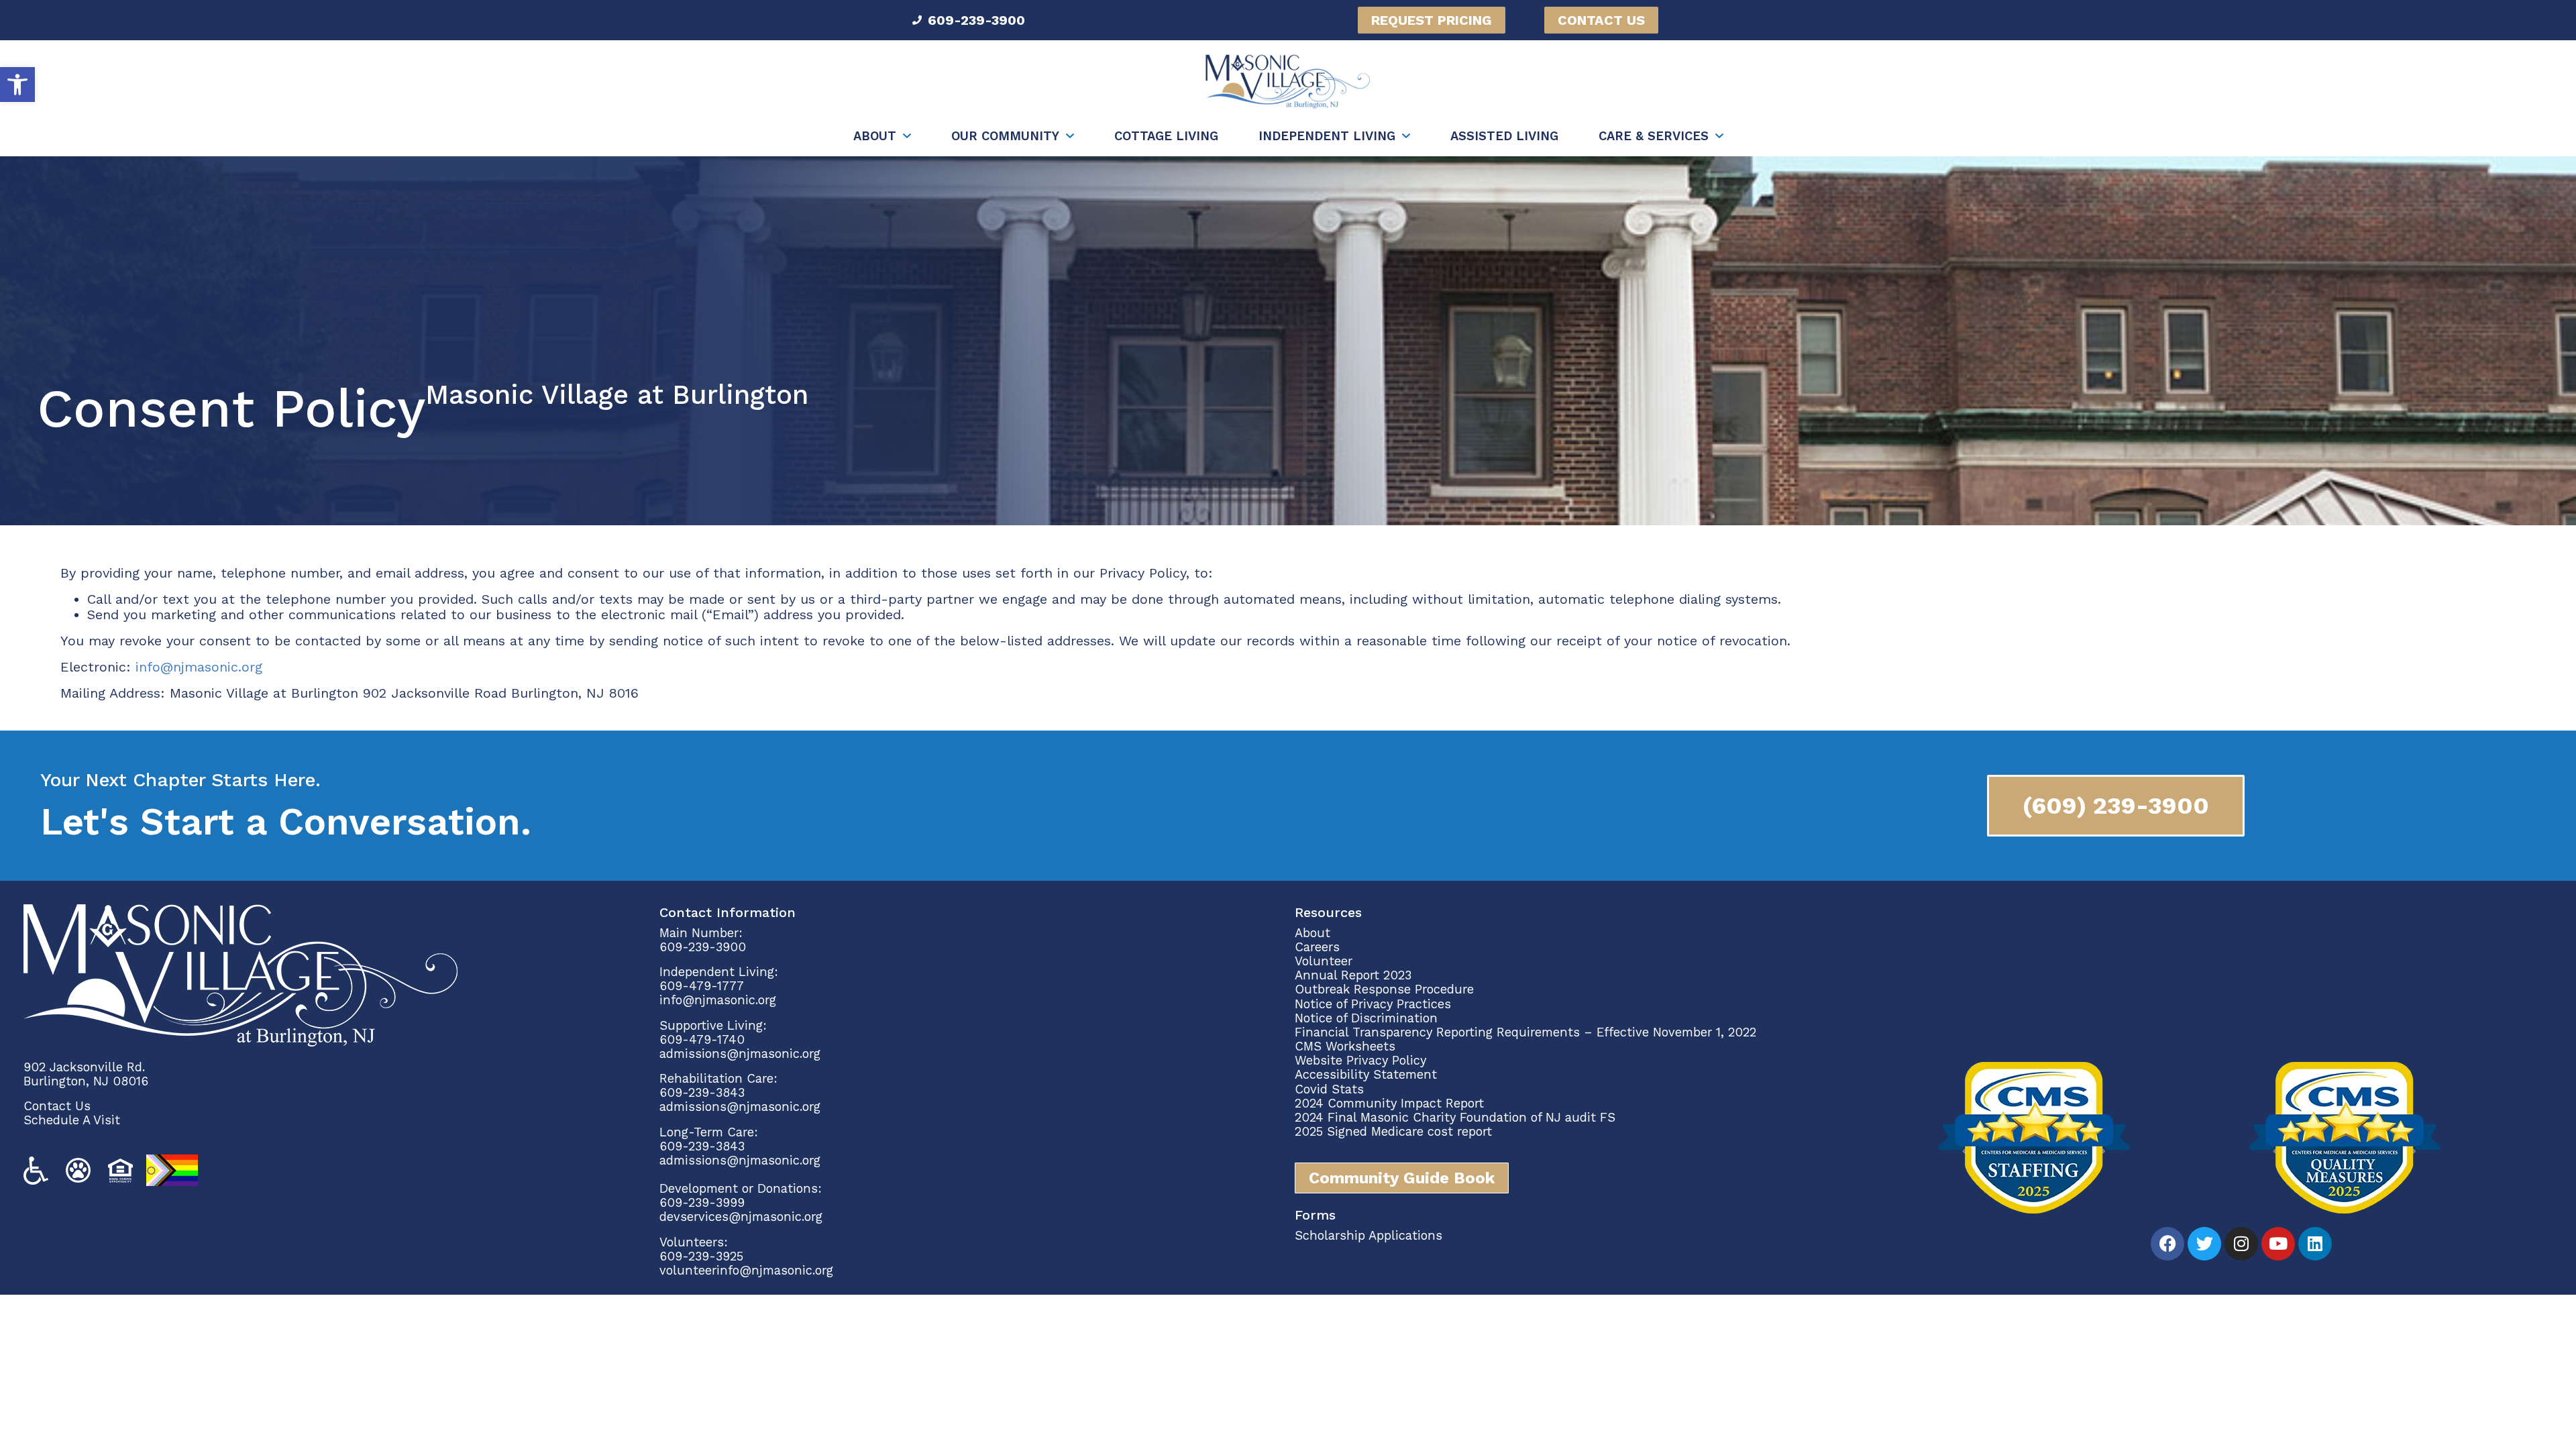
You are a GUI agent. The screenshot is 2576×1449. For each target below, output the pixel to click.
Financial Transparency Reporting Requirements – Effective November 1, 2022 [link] (1525, 1032)
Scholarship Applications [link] (1368, 1235)
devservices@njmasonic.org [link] (741, 1217)
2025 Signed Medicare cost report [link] (1393, 1131)
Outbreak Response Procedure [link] (1384, 989)
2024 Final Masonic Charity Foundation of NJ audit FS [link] (1455, 1117)
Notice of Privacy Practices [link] (1373, 1004)
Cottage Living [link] (1166, 136)
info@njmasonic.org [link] (201, 667)
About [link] (875, 136)
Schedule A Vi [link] (64, 1120)
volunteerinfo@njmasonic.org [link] (746, 1270)
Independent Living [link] (1327, 136)
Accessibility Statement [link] (1366, 1074)
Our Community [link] (1005, 136)
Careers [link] (1317, 947)
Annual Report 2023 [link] (1353, 975)
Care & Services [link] (1654, 136)
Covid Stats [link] (1329, 1089)
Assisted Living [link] (1504, 136)
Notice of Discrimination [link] (1366, 1018)
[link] (17, 85)
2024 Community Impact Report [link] (1389, 1103)
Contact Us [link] (57, 1106)
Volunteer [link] (1324, 961)
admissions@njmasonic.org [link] (740, 1054)
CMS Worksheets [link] (1345, 1046)
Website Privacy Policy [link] (1360, 1060)
